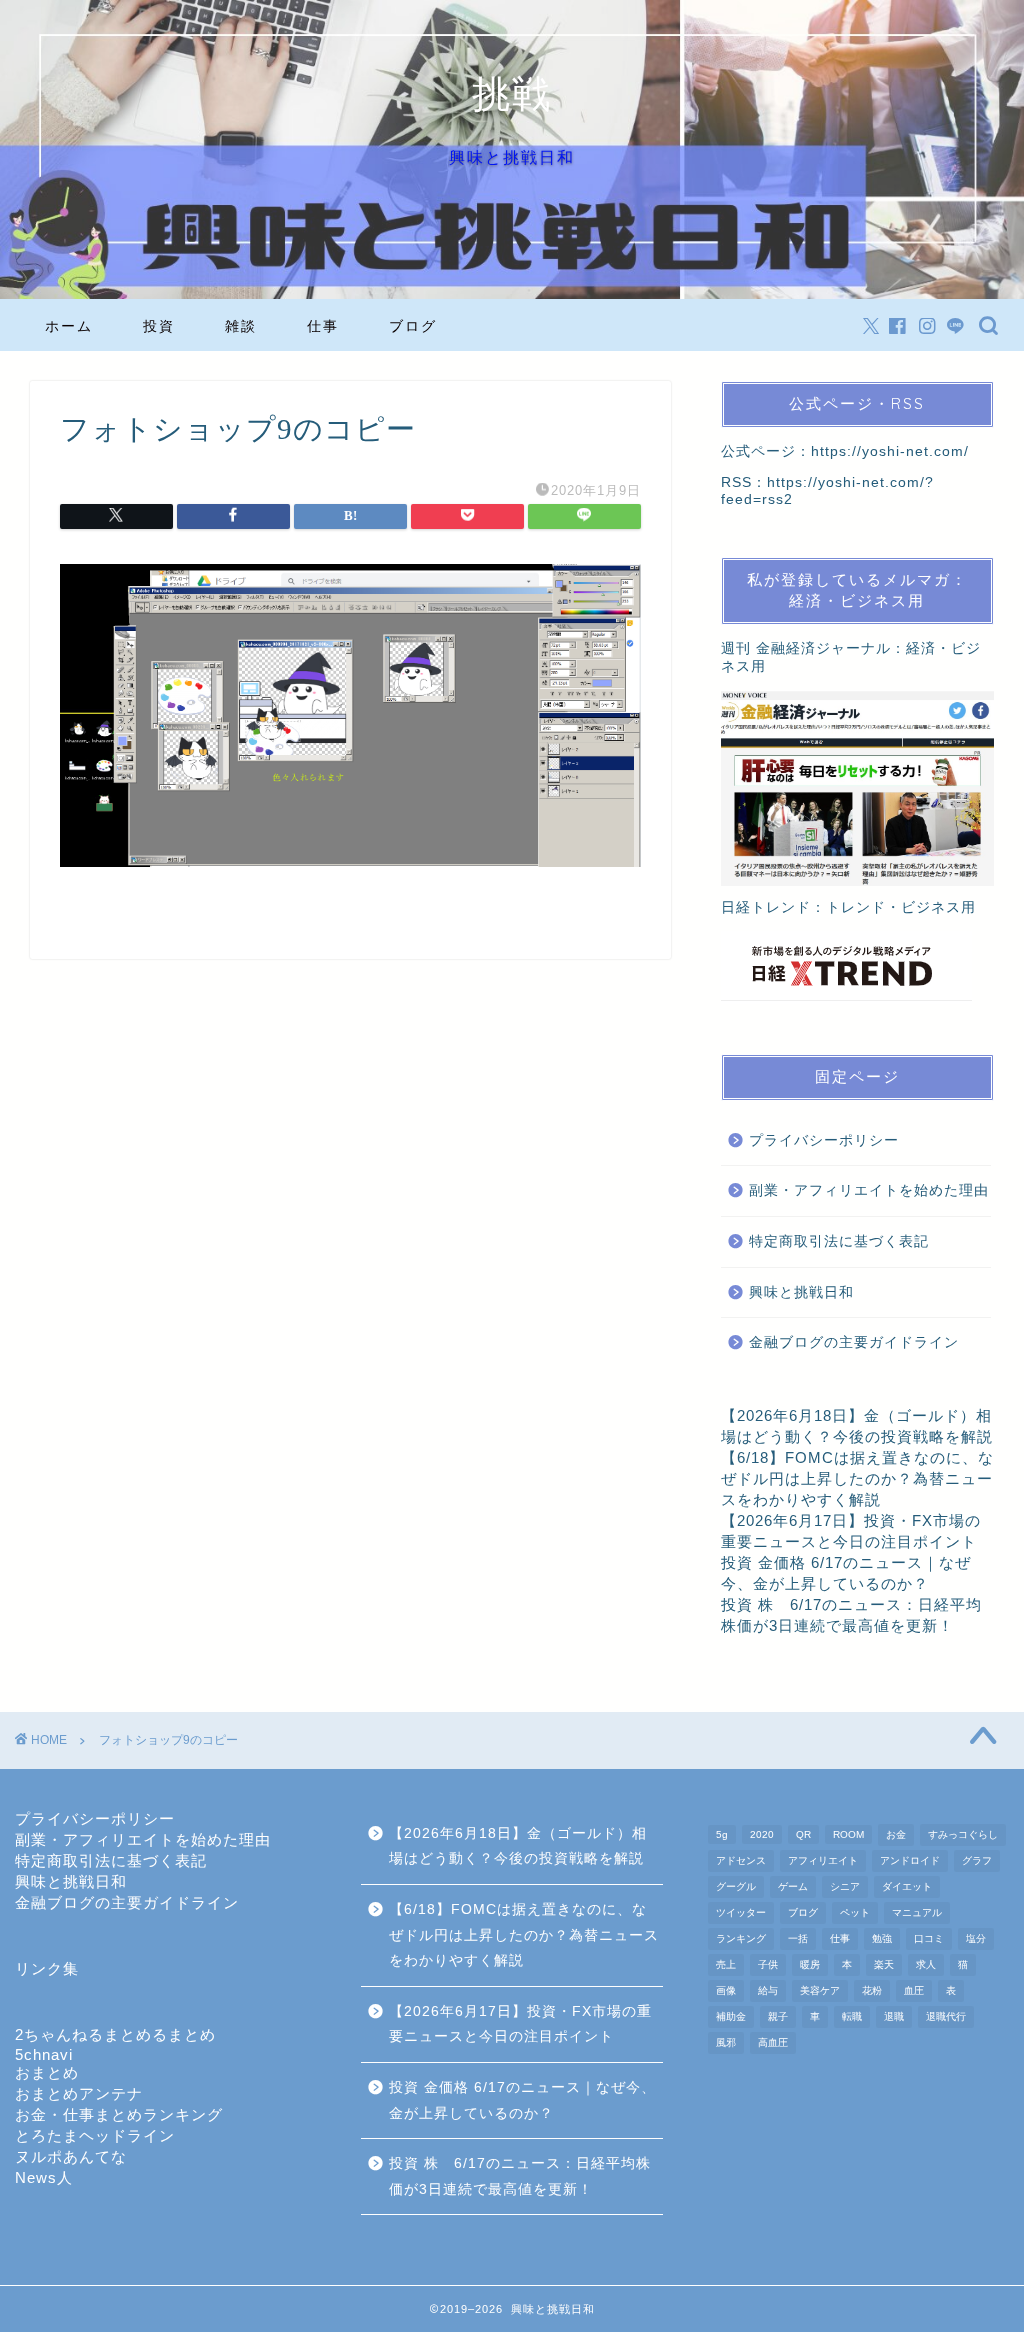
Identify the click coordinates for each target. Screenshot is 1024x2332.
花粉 (872, 1990)
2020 (762, 1834)
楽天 (884, 1964)
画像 (726, 1990)
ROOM (848, 1834)
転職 (852, 2016)
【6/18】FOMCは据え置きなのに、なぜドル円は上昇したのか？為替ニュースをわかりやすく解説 (857, 1478)
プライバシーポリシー (824, 1140)
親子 (778, 2016)
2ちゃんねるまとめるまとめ (115, 2034)
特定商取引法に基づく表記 (839, 1241)
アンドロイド (910, 1860)
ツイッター (741, 1912)
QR (803, 1834)
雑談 (241, 326)
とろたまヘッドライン (95, 2135)
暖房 (810, 1964)
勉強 (882, 1938)
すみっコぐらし (963, 1834)
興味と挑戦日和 (801, 1292)
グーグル (736, 1886)
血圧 (914, 1990)
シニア (845, 1886)
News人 (44, 2177)
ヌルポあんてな (71, 2156)
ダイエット (907, 1886)
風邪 (726, 2042)
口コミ (929, 1938)
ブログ (413, 326)
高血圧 (773, 2042)
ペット (855, 1912)
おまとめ (47, 2072)
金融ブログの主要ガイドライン (854, 1342)
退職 (894, 2016)
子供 (768, 1964)
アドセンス (741, 1860)
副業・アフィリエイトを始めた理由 (869, 1190)
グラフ (977, 1860)
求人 (926, 1964)
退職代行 (946, 2016)
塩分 (976, 1938)
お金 (896, 1834)
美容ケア (820, 1990)
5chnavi (44, 2054)
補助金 (731, 2016)
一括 (798, 1938)
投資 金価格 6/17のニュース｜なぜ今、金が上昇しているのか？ (522, 2100)
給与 (768, 1990)
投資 (159, 326)
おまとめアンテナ (79, 2093)
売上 (726, 1964)
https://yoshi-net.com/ (890, 451)
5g (722, 1834)
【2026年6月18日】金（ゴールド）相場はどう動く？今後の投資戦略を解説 (518, 1846)
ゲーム (793, 1886)
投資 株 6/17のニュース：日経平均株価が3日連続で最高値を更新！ (520, 2176)
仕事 (323, 326)
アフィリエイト (823, 1860)
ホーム (69, 326)
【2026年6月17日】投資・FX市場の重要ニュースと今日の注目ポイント (520, 2024)
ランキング (741, 1938)
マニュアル (917, 1912)
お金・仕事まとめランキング (119, 2114)
